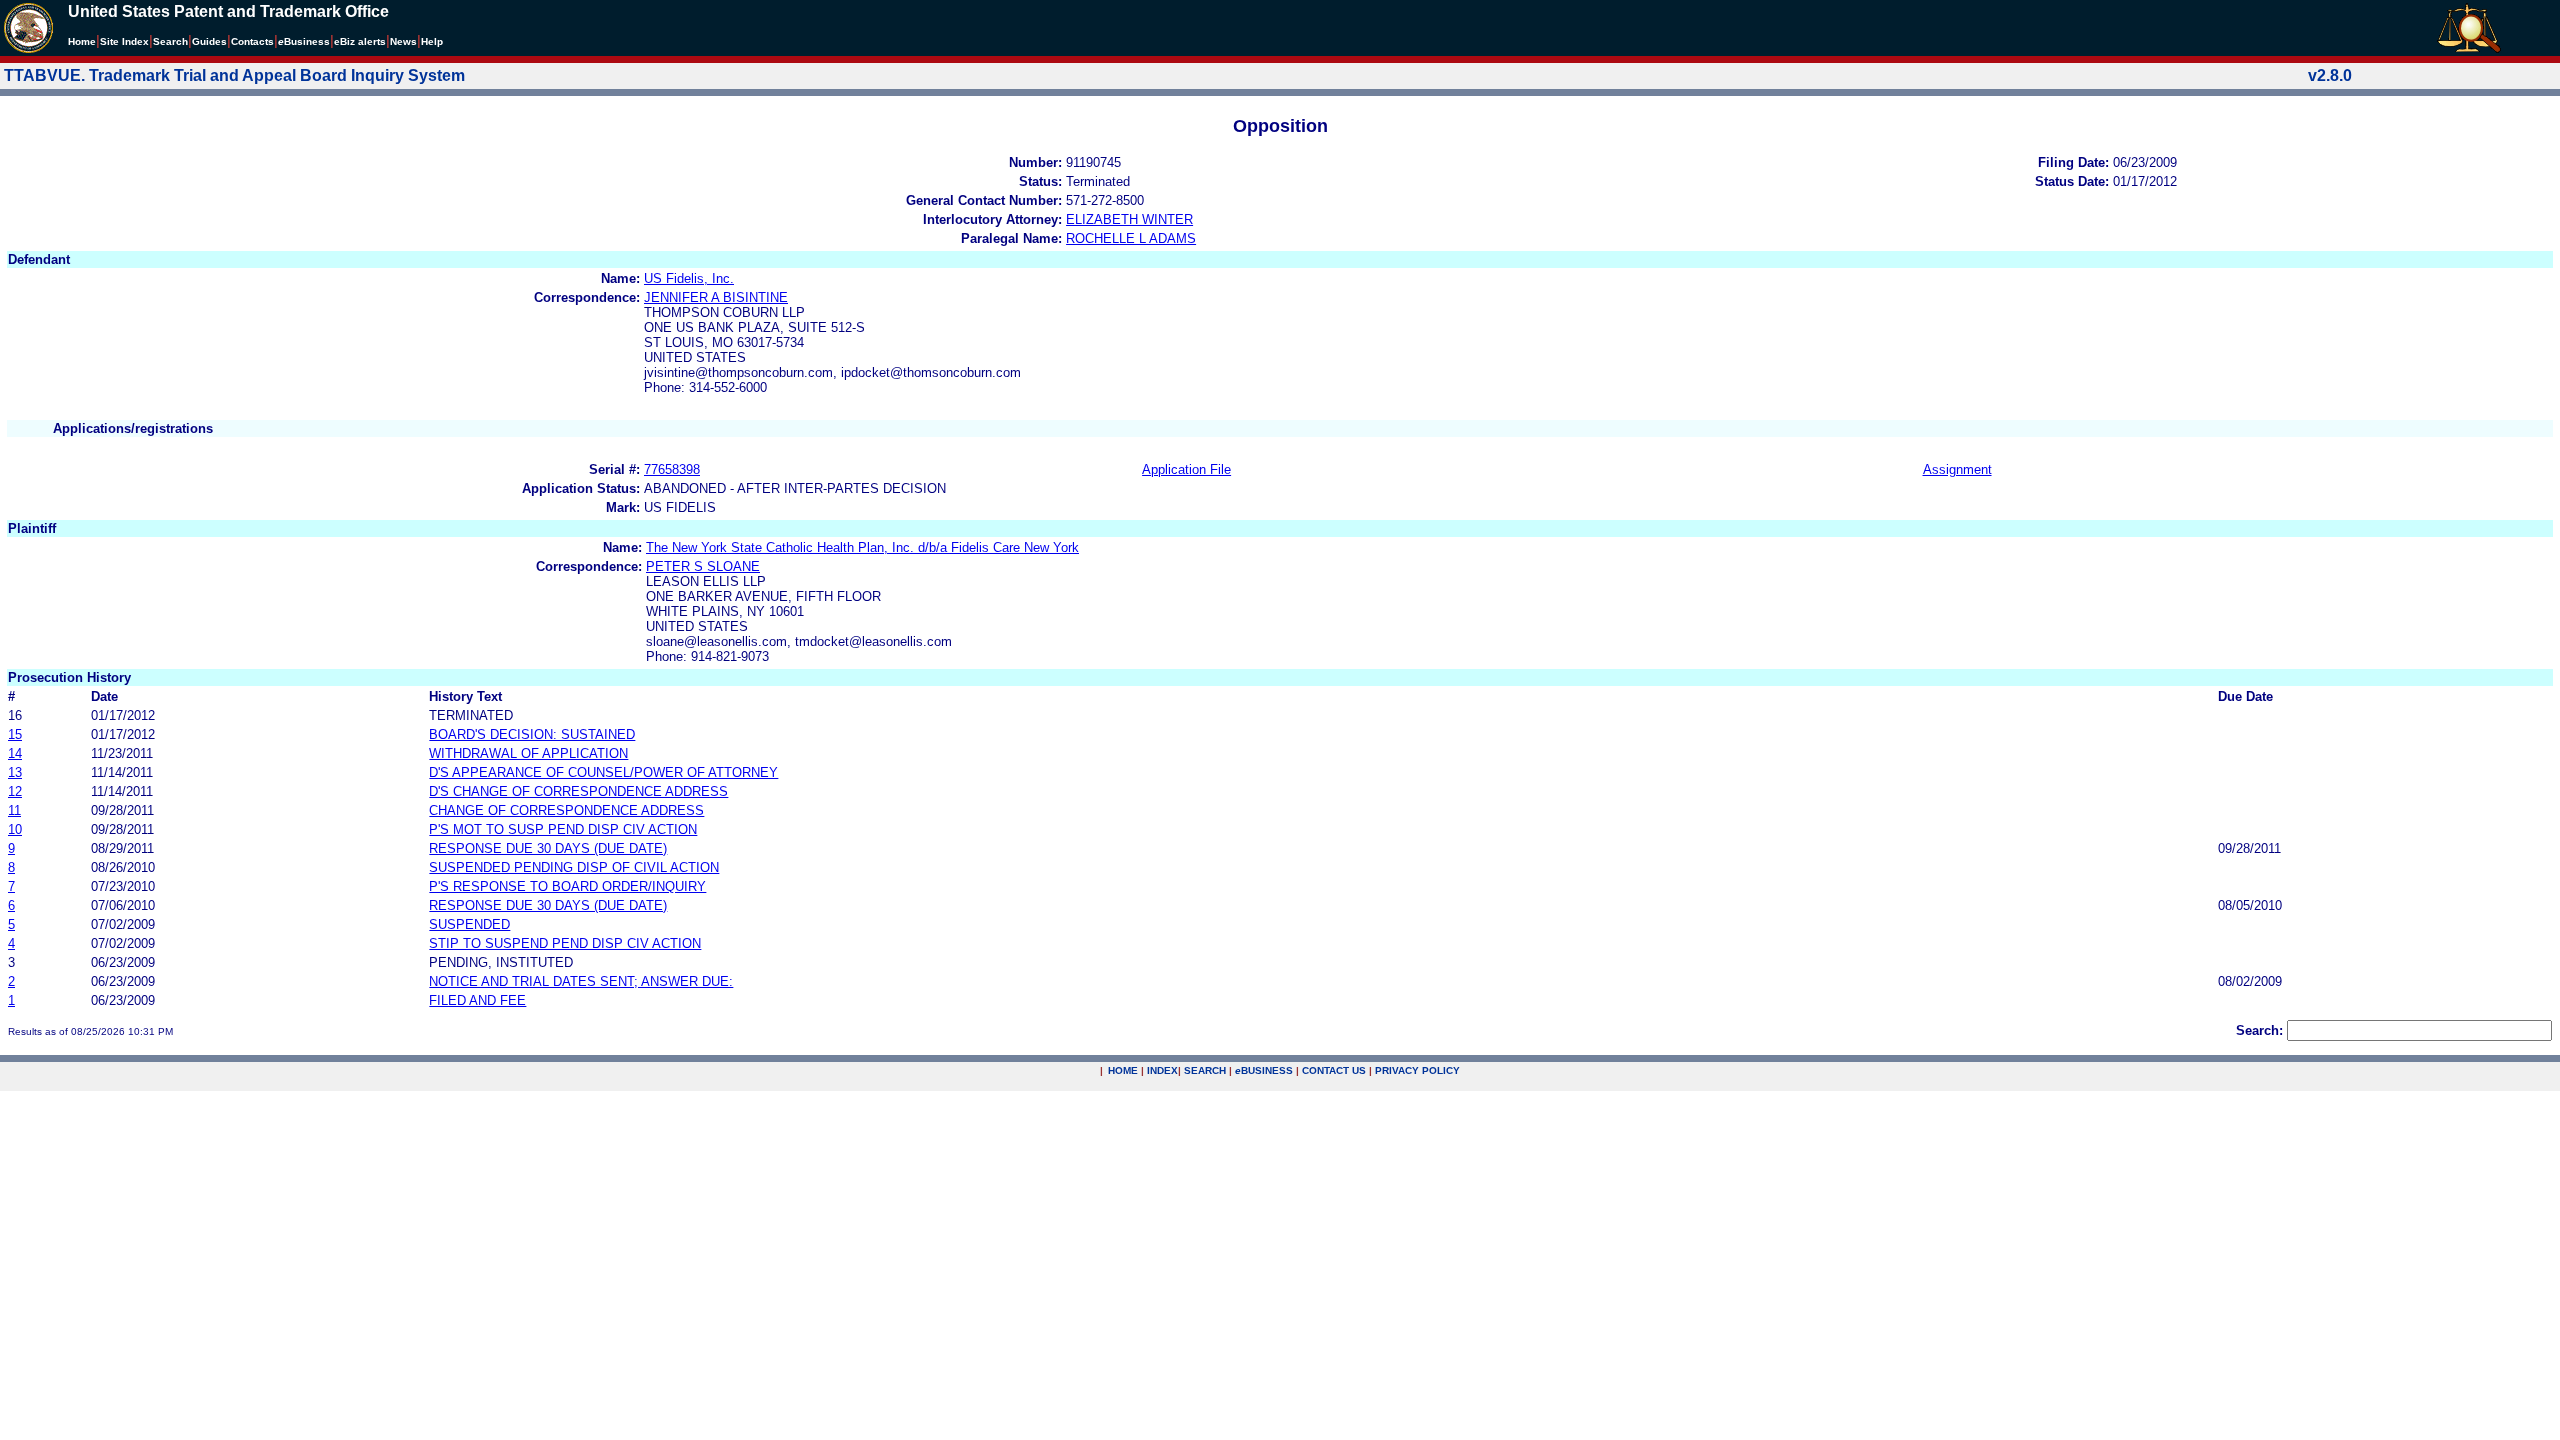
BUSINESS (1264, 1070)
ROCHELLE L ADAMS (1131, 238)
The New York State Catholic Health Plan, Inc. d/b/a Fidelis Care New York (862, 547)
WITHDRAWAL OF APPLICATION (528, 753)
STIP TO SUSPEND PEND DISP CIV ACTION (565, 943)
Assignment (1957, 469)
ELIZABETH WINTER (1129, 219)
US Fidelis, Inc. (689, 278)
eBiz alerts (360, 41)
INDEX (1162, 1070)
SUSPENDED (469, 924)
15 (15, 734)
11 (14, 810)
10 (15, 829)
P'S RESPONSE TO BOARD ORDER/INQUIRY (567, 886)
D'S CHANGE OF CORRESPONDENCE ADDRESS (578, 791)
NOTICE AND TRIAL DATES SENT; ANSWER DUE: (581, 981)
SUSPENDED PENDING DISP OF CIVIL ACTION (574, 867)
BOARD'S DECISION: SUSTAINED (532, 734)
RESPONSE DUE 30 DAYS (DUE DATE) (548, 848)
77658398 (672, 469)
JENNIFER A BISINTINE (716, 297)
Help (432, 41)
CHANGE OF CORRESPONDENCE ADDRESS (566, 810)
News (403, 41)
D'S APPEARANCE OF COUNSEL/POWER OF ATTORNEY (603, 772)
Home (82, 41)
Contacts (252, 41)
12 (15, 791)
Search (170, 41)
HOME (1123, 1070)
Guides (209, 41)
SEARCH (1205, 1070)
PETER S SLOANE (703, 566)
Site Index (124, 41)
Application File (1186, 469)
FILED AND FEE (477, 1000)
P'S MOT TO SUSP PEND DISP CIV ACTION (563, 829)
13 (15, 772)
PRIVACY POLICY (1417, 1070)
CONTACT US (1334, 1070)
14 (15, 753)
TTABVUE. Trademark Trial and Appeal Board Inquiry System (234, 75)
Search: (2259, 1030)
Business (304, 41)
